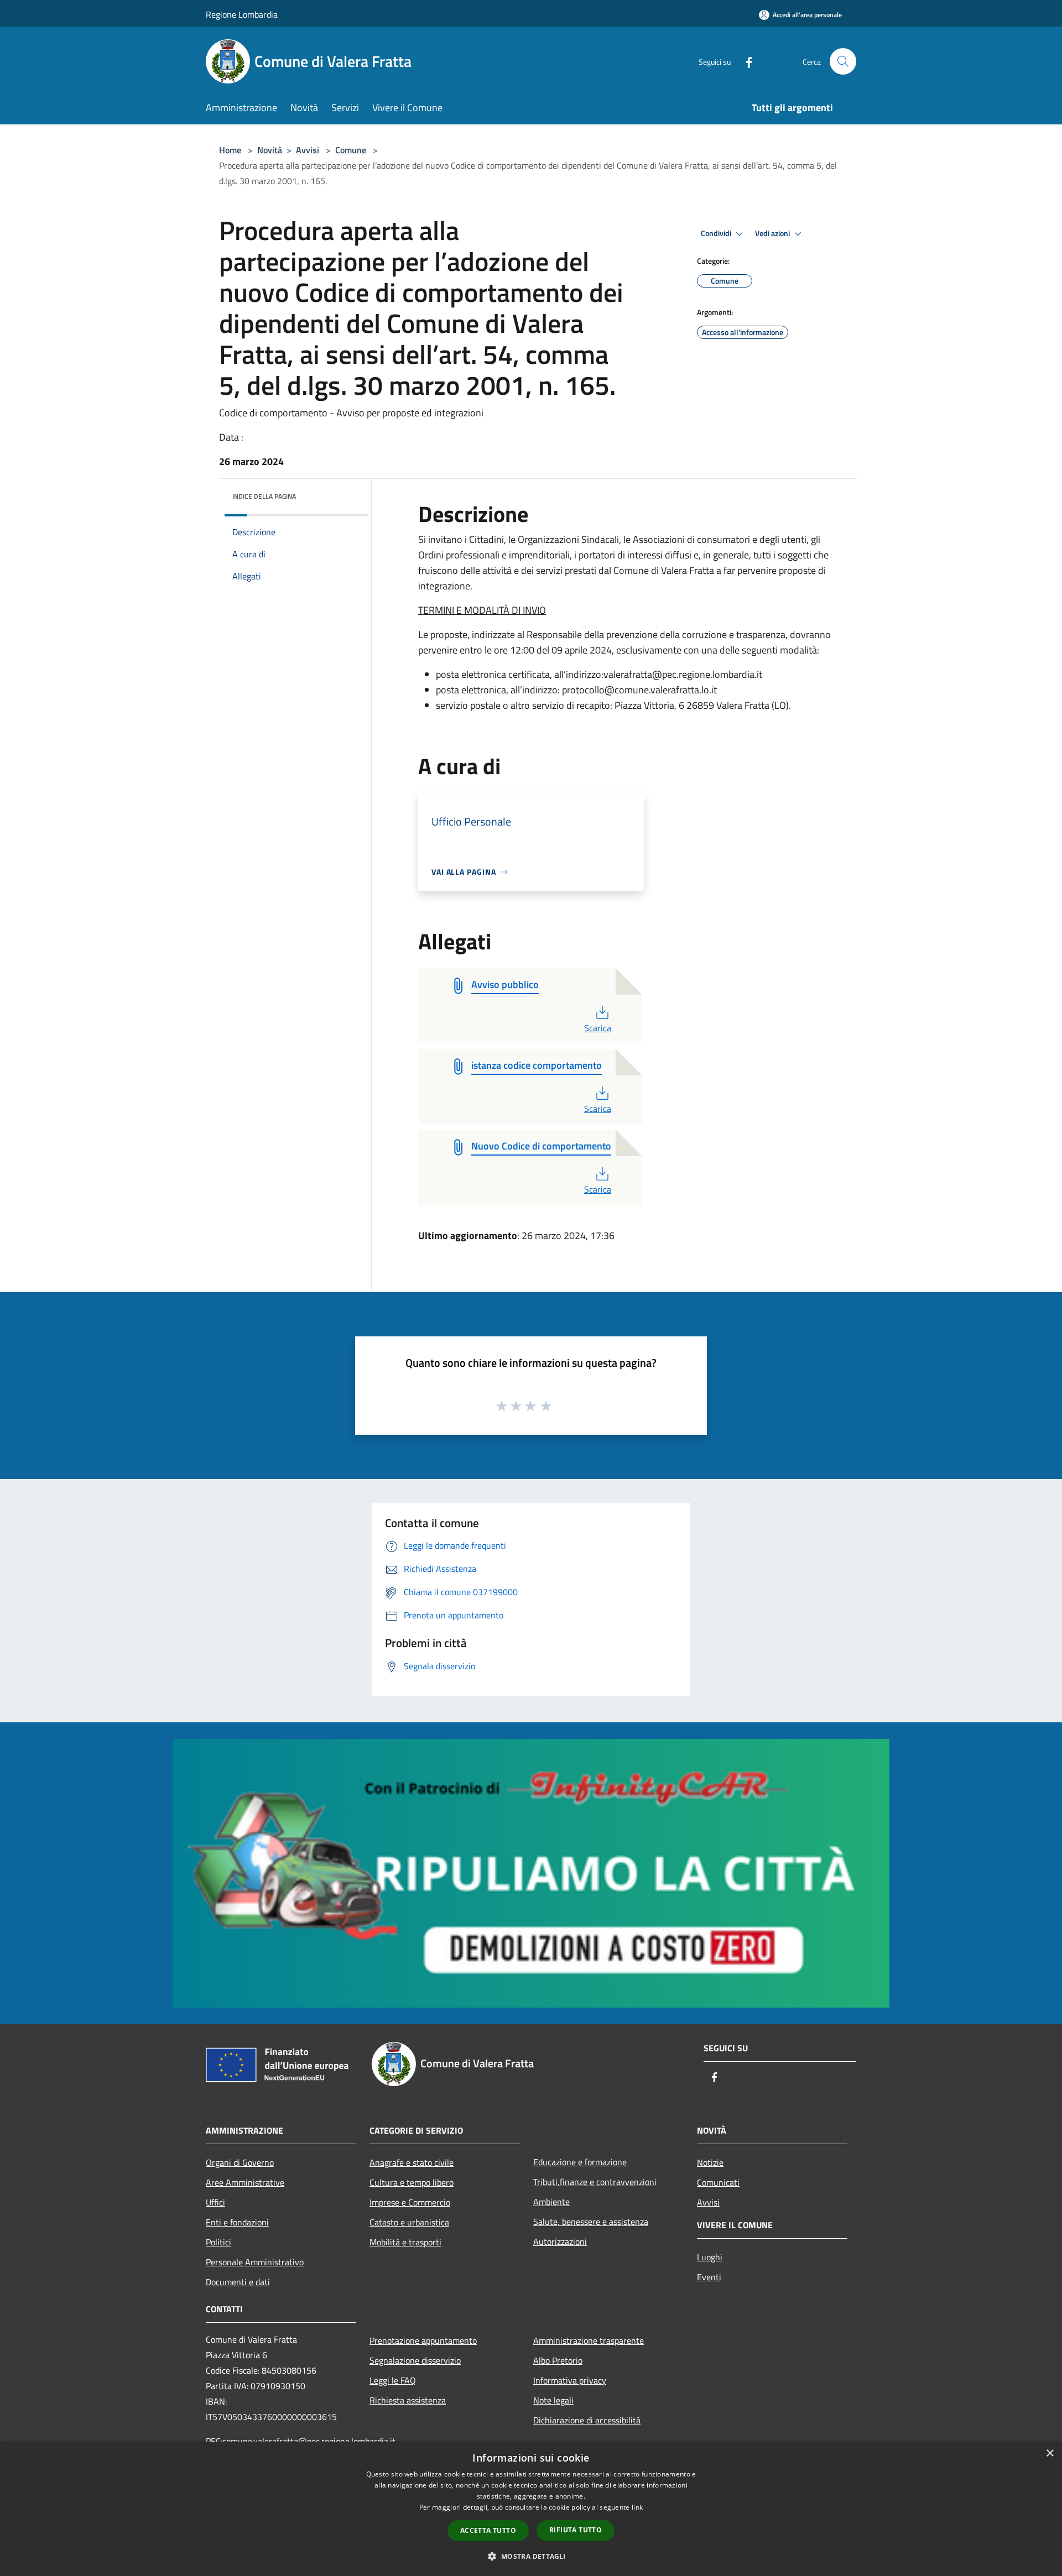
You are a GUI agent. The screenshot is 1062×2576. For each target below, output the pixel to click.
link (637, 2507)
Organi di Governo (240, 2162)
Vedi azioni (773, 233)
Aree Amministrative (245, 2182)
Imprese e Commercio (410, 2202)
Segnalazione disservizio (415, 2360)
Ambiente (551, 2202)
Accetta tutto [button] (488, 2530)
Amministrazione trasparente (589, 2340)
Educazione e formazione (580, 2162)
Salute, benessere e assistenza (591, 2222)
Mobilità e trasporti (405, 2242)
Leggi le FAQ (393, 2380)
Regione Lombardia (242, 14)
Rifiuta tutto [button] (576, 2530)
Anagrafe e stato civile (412, 2162)
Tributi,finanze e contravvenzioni (595, 2182)
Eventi (709, 2277)
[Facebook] (745, 61)
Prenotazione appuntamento (423, 2340)
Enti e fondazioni (237, 2222)
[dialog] (531, 2509)
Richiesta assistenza (408, 2400)
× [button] (1050, 2454)
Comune (351, 150)
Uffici (215, 2202)
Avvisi (308, 150)
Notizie (710, 2162)
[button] (531, 2556)
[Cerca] (843, 61)
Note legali (553, 2400)
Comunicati (718, 2182)
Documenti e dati (238, 2282)
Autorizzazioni (560, 2241)
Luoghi (710, 2257)
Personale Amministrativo (255, 2262)
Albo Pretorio (558, 2360)
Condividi (717, 233)
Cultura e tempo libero (412, 2182)
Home (230, 150)
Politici (218, 2242)
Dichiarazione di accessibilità (587, 2420)
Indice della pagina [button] (264, 496)
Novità (270, 150)
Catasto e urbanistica (409, 2222)
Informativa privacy (570, 2380)
